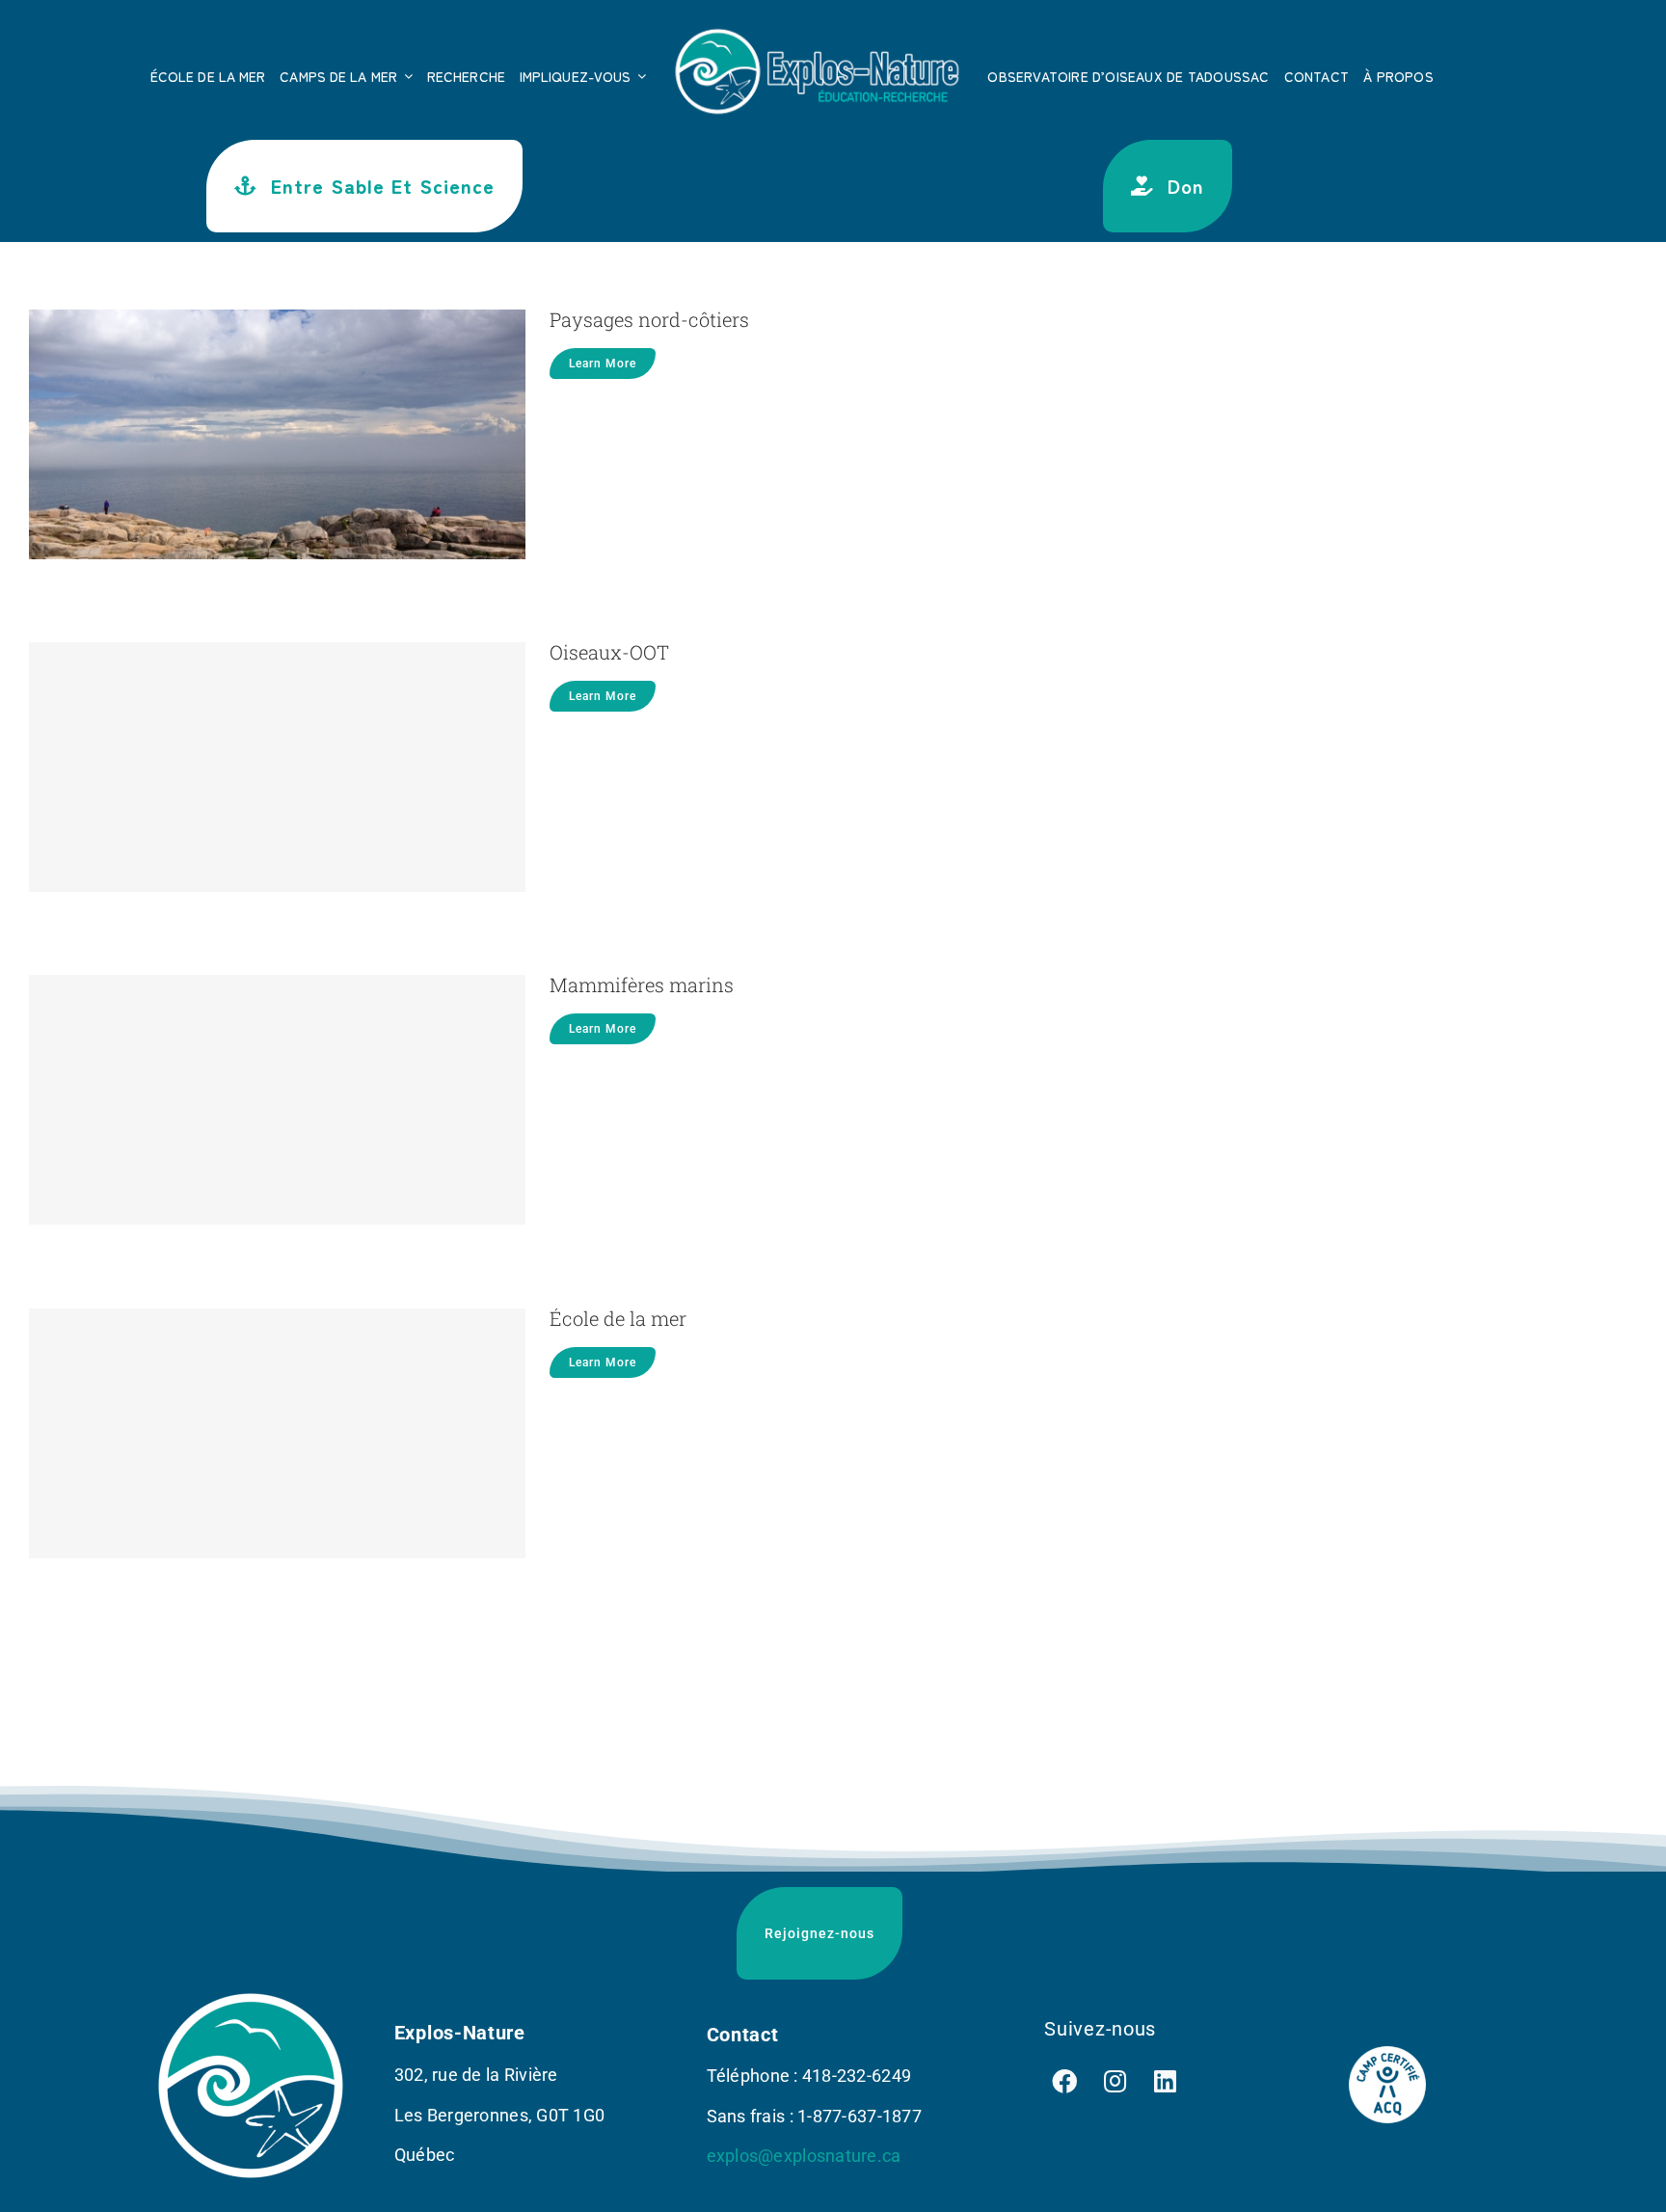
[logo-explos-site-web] (817, 30)
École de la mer (618, 1318)
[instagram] (1115, 2081)
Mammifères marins (642, 985)
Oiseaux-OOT (609, 652)
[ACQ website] (1387, 2054)
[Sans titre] (251, 1997)
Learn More (603, 364)
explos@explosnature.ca (804, 2156)
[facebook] (1064, 2081)
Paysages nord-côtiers (649, 319)
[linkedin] (1165, 2081)
